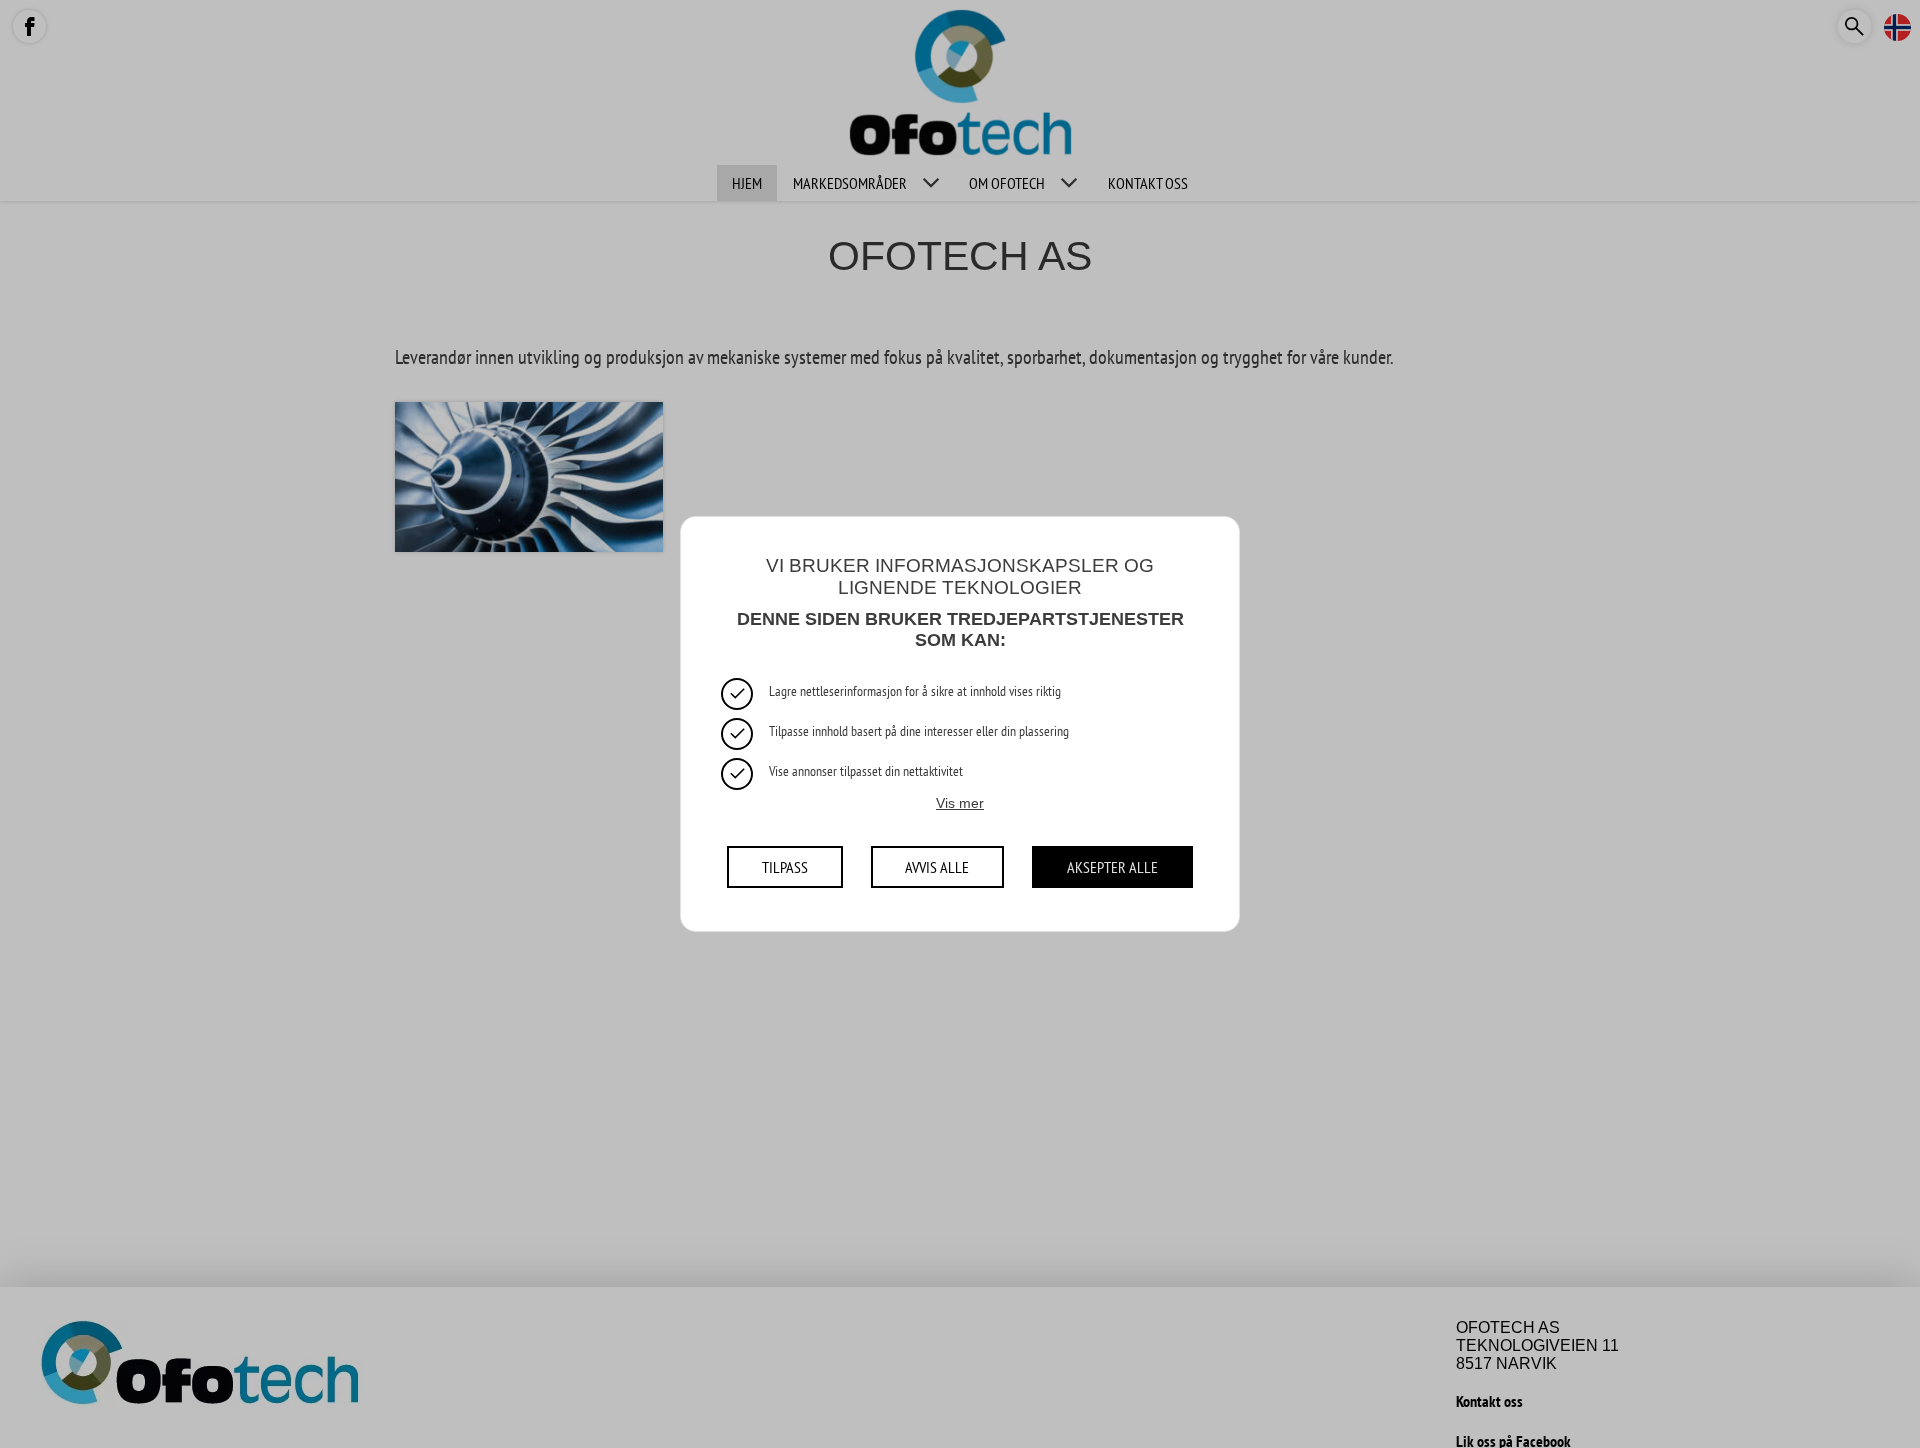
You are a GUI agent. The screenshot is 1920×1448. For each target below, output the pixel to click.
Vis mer (960, 802)
